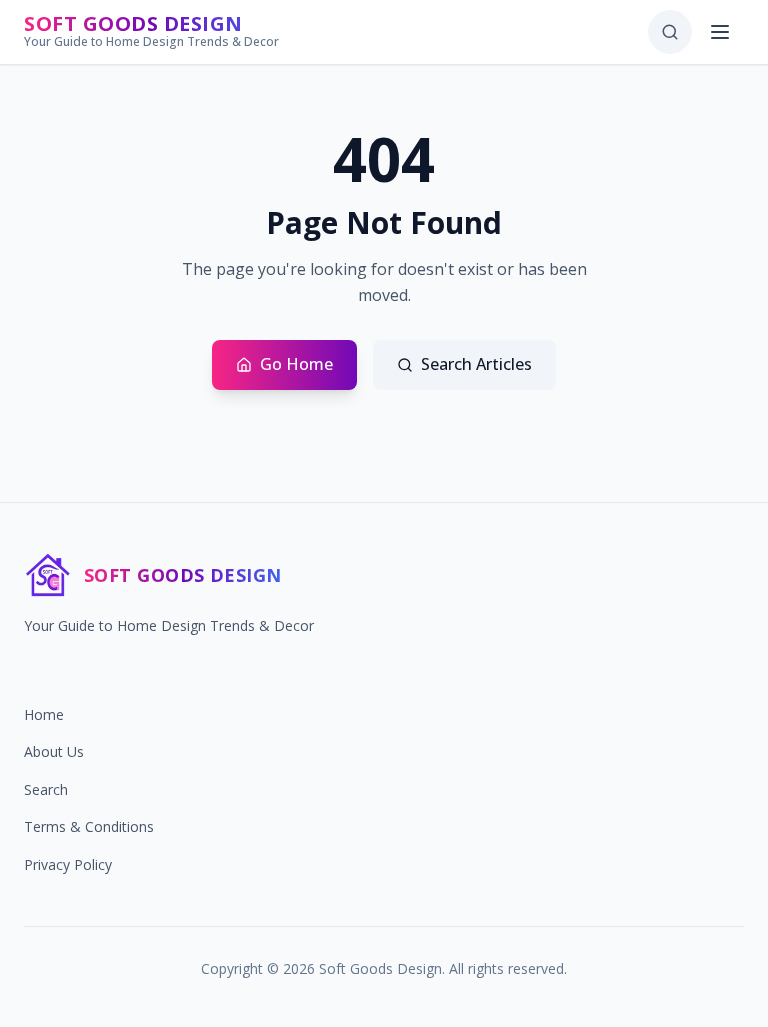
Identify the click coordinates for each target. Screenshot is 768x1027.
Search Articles (476, 364)
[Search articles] (670, 32)
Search (46, 789)
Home (44, 714)
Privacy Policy (68, 864)
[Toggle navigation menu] (722, 32)
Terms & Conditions (89, 826)
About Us (54, 751)
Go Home (296, 364)
